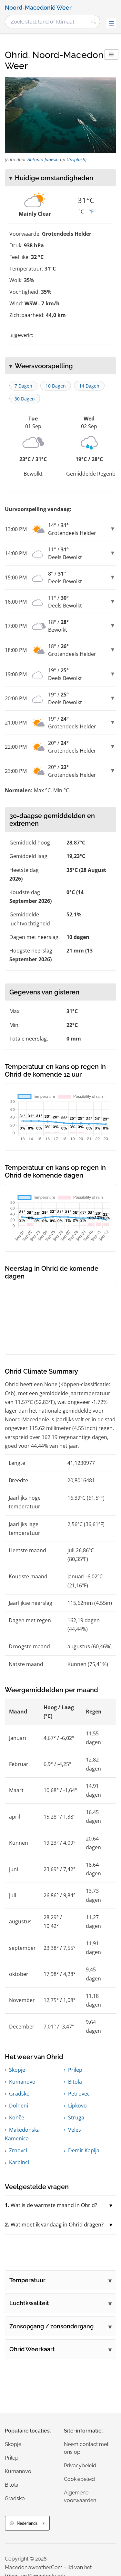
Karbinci (19, 2162)
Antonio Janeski (43, 159)
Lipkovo (77, 2106)
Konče (17, 2117)
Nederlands (27, 2523)
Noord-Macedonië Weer (38, 8)
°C (81, 212)
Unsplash (76, 159)
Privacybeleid (80, 2466)
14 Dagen (89, 386)
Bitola (75, 2082)
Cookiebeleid (79, 2479)
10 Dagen (56, 386)
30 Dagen (25, 399)
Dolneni (19, 2106)
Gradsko (19, 2094)
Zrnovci (18, 2150)
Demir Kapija (84, 2150)
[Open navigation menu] (111, 23)
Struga (76, 2117)
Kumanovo (22, 2082)
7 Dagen (23, 386)
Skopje (17, 2070)
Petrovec (79, 2094)
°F (91, 212)
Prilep (75, 2070)
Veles (75, 2130)
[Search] (94, 22)
